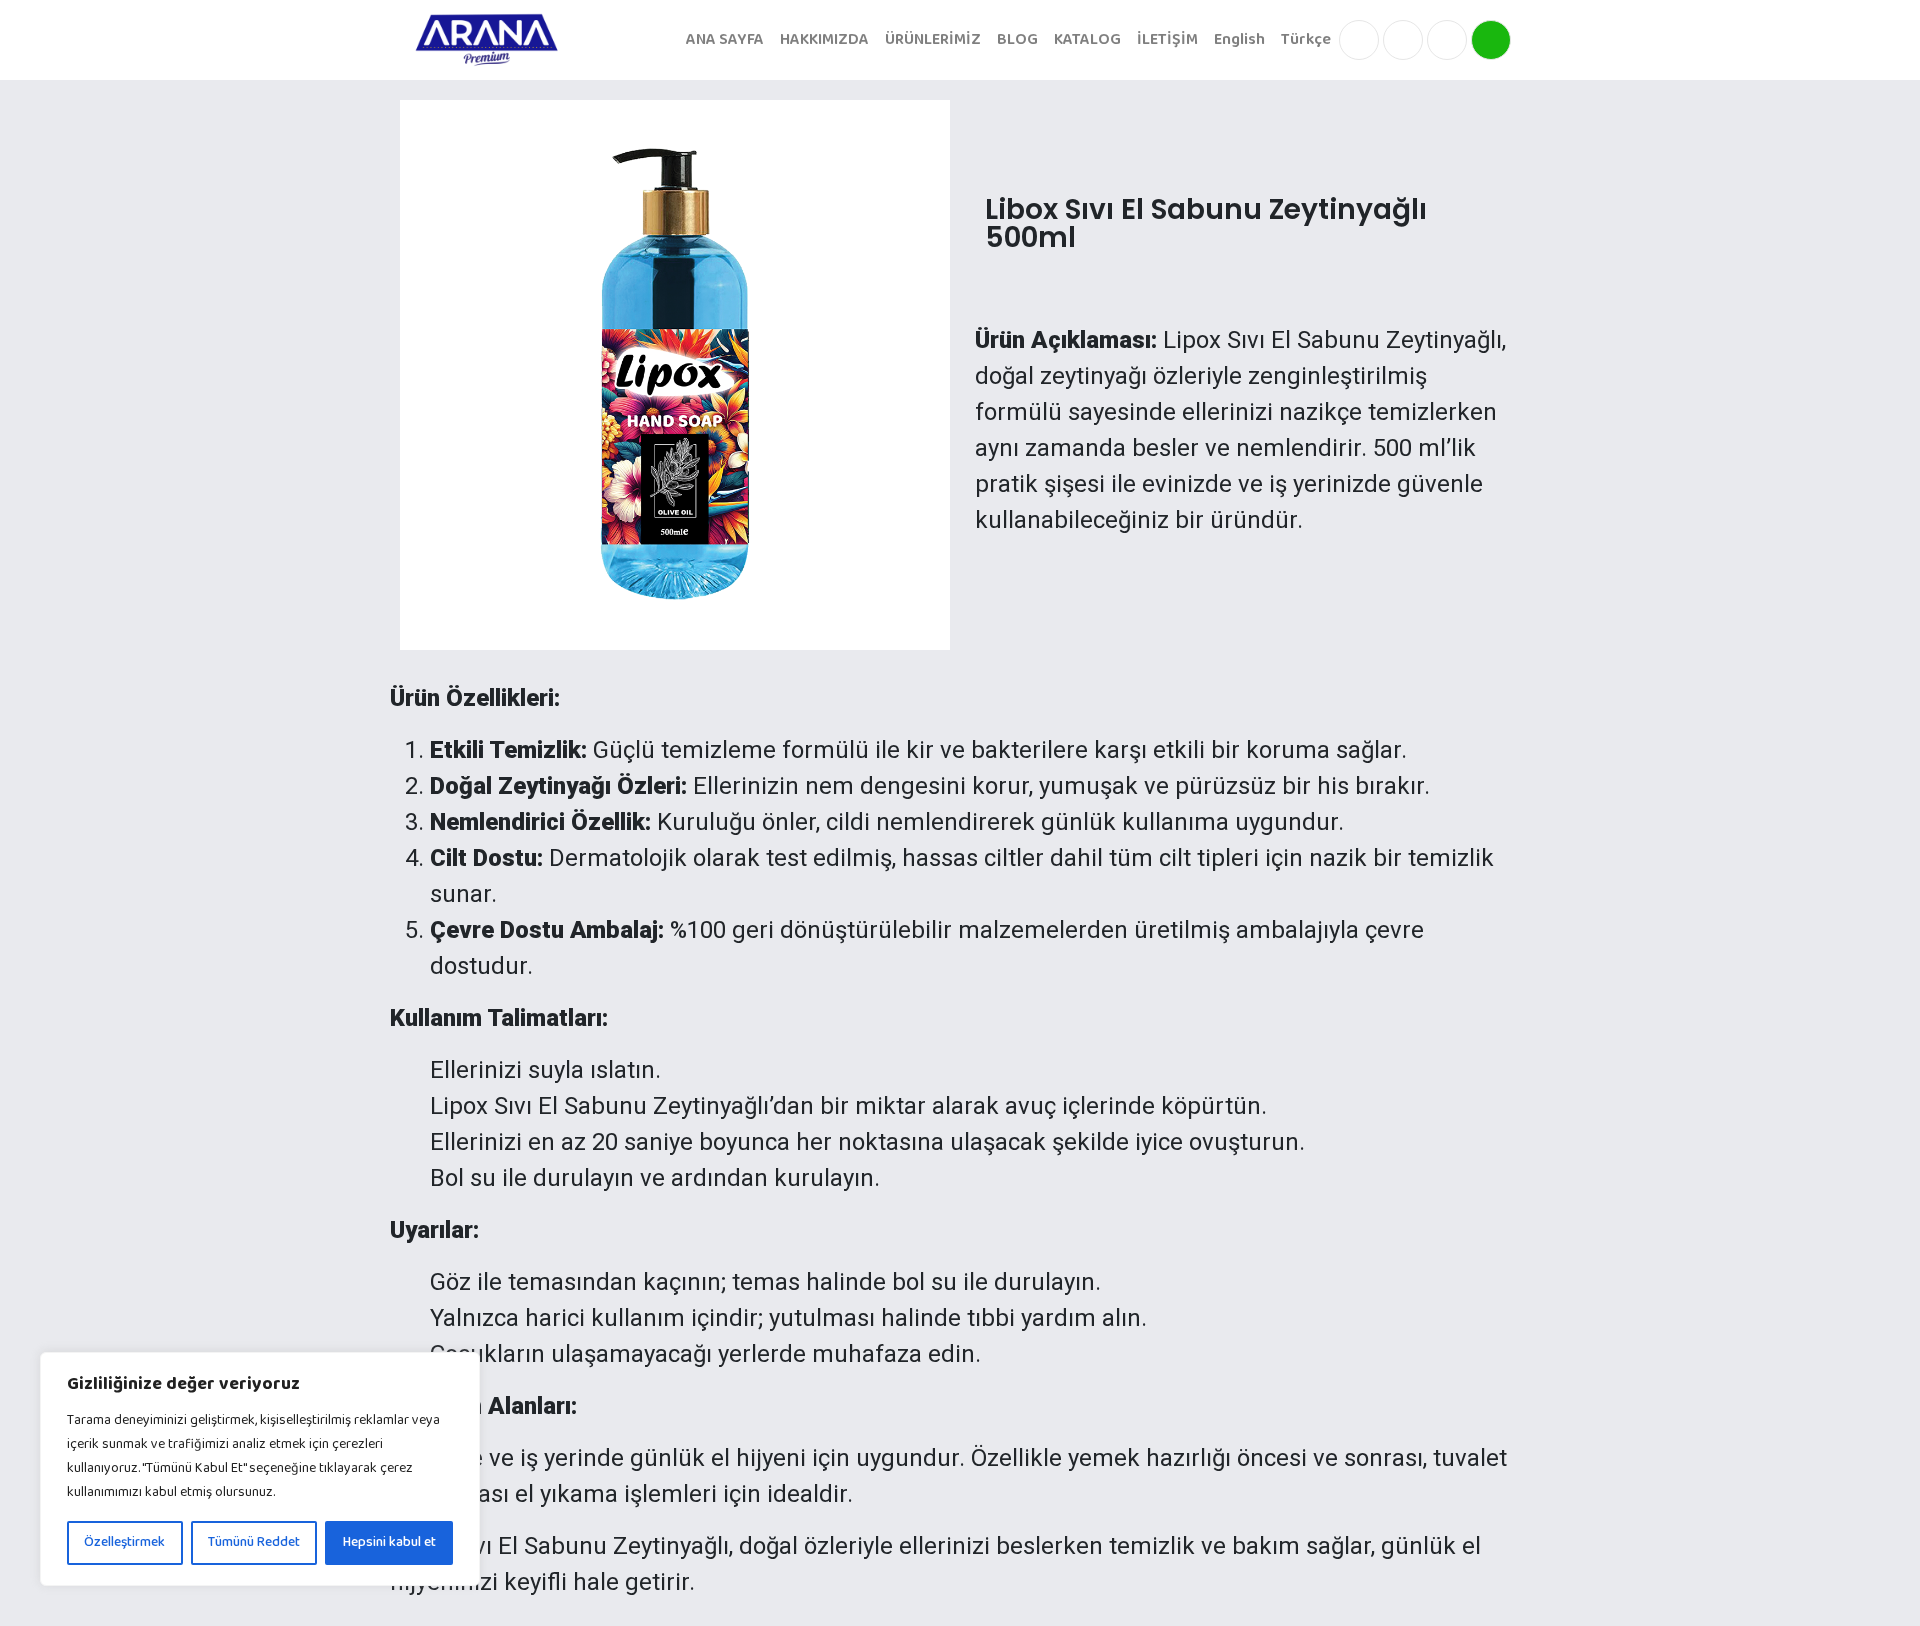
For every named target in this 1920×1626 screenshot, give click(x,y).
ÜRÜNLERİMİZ (933, 40)
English (1239, 40)
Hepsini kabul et (389, 1542)
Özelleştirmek (124, 1542)
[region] (260, 1469)
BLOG (1017, 40)
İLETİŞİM (1167, 40)
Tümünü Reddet (254, 1542)
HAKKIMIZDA (824, 40)
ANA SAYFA (725, 40)
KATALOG (1087, 40)
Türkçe (1306, 40)
